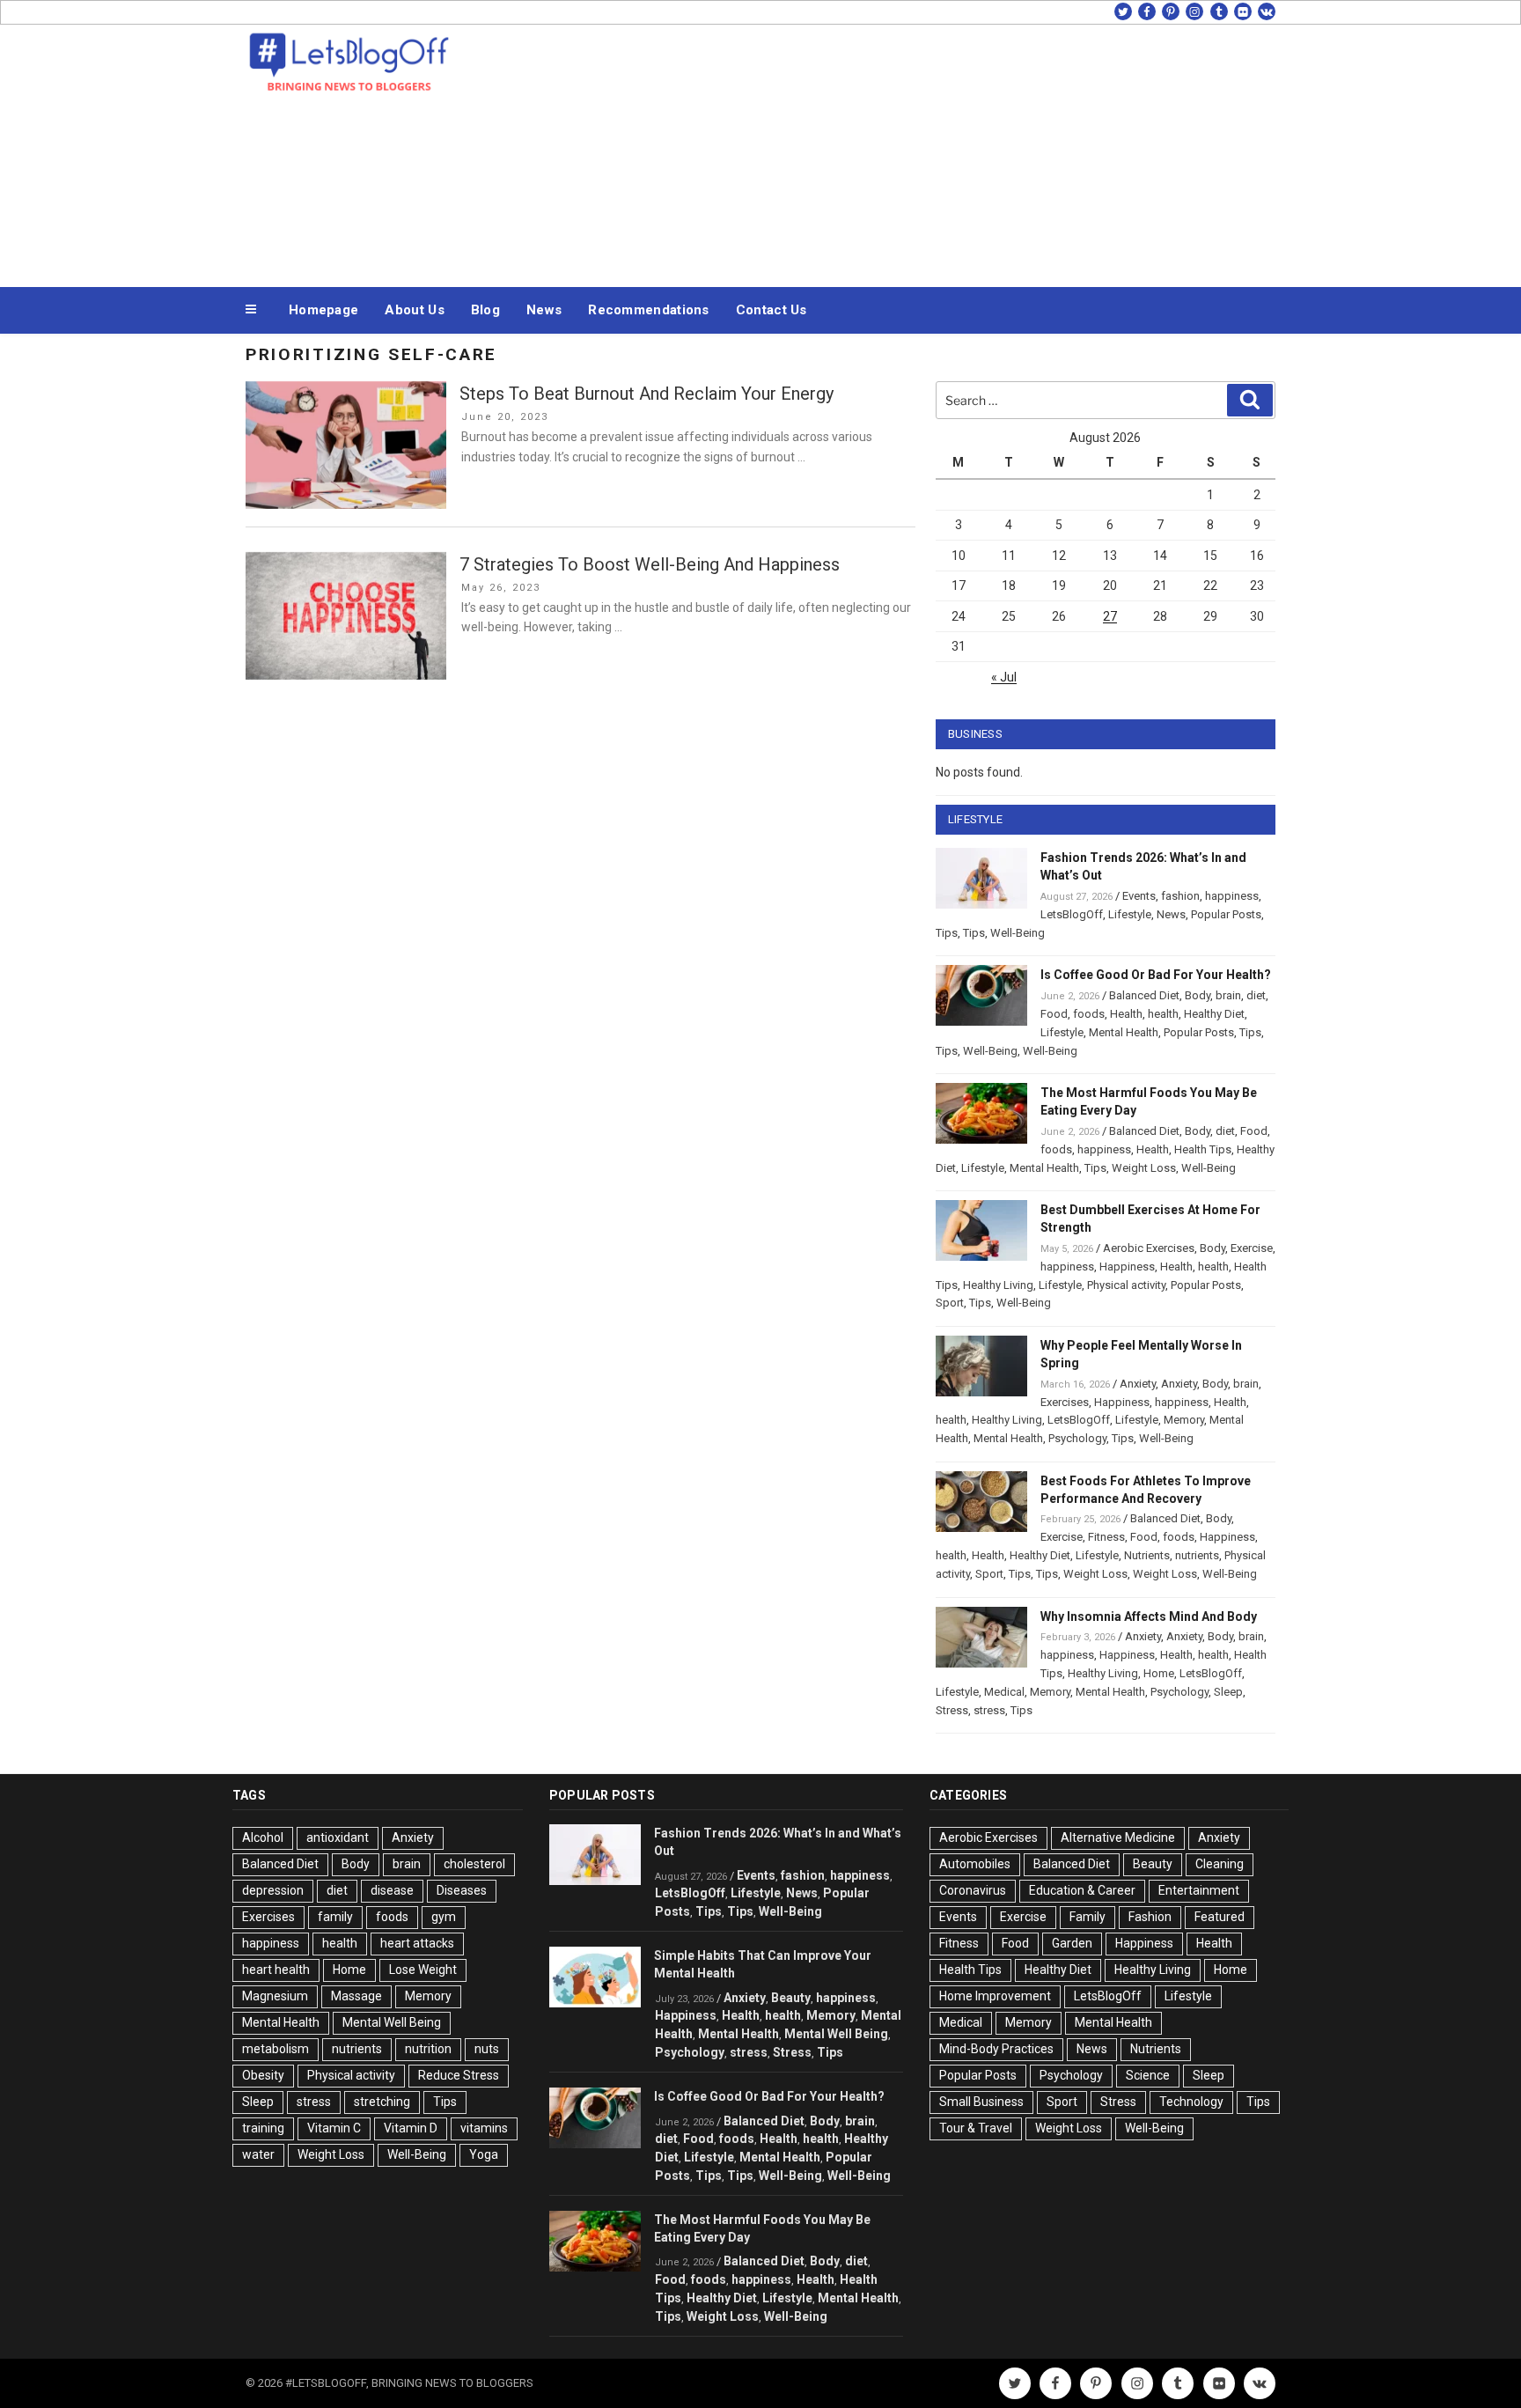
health (1163, 1014)
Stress (952, 1710)
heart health (276, 1970)
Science (1148, 2075)
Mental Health (1124, 1032)
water (258, 2154)
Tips (947, 933)
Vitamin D (411, 2128)
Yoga (484, 2154)
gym (444, 1917)
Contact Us (772, 310)
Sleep (1228, 1692)
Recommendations (649, 310)
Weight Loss (1144, 1168)
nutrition (428, 2049)
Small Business (981, 2102)
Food (1054, 1014)
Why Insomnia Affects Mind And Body (1149, 1616)
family (335, 1917)
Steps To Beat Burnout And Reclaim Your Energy (647, 394)
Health (1126, 1014)
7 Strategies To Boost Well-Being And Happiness (650, 564)
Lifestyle (1130, 914)
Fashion (1150, 1917)
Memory (1184, 1420)
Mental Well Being (392, 2022)
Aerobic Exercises (1149, 1248)
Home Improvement (995, 1996)
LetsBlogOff (1072, 914)
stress (989, 1710)
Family (1087, 1917)
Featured (1220, 1917)
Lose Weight (423, 1970)
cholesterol (474, 1864)
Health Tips (1203, 1149)
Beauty (791, 1998)
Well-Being (1018, 933)
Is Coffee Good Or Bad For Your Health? (1156, 975)
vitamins (484, 2128)
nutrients (1197, 1555)
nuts (487, 2049)
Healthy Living (998, 1285)
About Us (414, 310)
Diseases (462, 1890)
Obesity (263, 2075)
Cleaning (1220, 1864)
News (544, 310)
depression (273, 1890)
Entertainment (1199, 1890)
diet (1256, 995)
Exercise (1252, 1248)
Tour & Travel (976, 2128)
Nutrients (1147, 1555)
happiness (1232, 896)
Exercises (1065, 1402)
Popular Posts (1226, 914)
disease (392, 1890)
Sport (950, 1303)
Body (1198, 995)
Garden (1072, 1943)
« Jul (1004, 677)
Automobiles (975, 1864)
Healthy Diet (1214, 1014)
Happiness (1127, 1267)
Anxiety (1138, 1384)
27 (1110, 616)
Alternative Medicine (1118, 1837)
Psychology (1077, 1438)
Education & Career (1082, 1890)
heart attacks (417, 1943)
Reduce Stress (459, 2075)
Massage (356, 1996)
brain (1228, 995)
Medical (1004, 1692)
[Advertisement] (937, 151)
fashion (1180, 896)
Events (1139, 896)
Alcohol (263, 1837)
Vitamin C (334, 2128)
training (263, 2128)
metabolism (276, 2049)
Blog (485, 310)
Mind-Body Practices (996, 2049)
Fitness (1106, 1537)
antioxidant (338, 1837)
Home (1159, 1673)
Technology (1191, 2102)
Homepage (323, 310)
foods (1089, 1014)
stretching (382, 2102)
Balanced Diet (1144, 995)
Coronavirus (973, 1890)
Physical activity (1126, 1285)
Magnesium (275, 1996)
